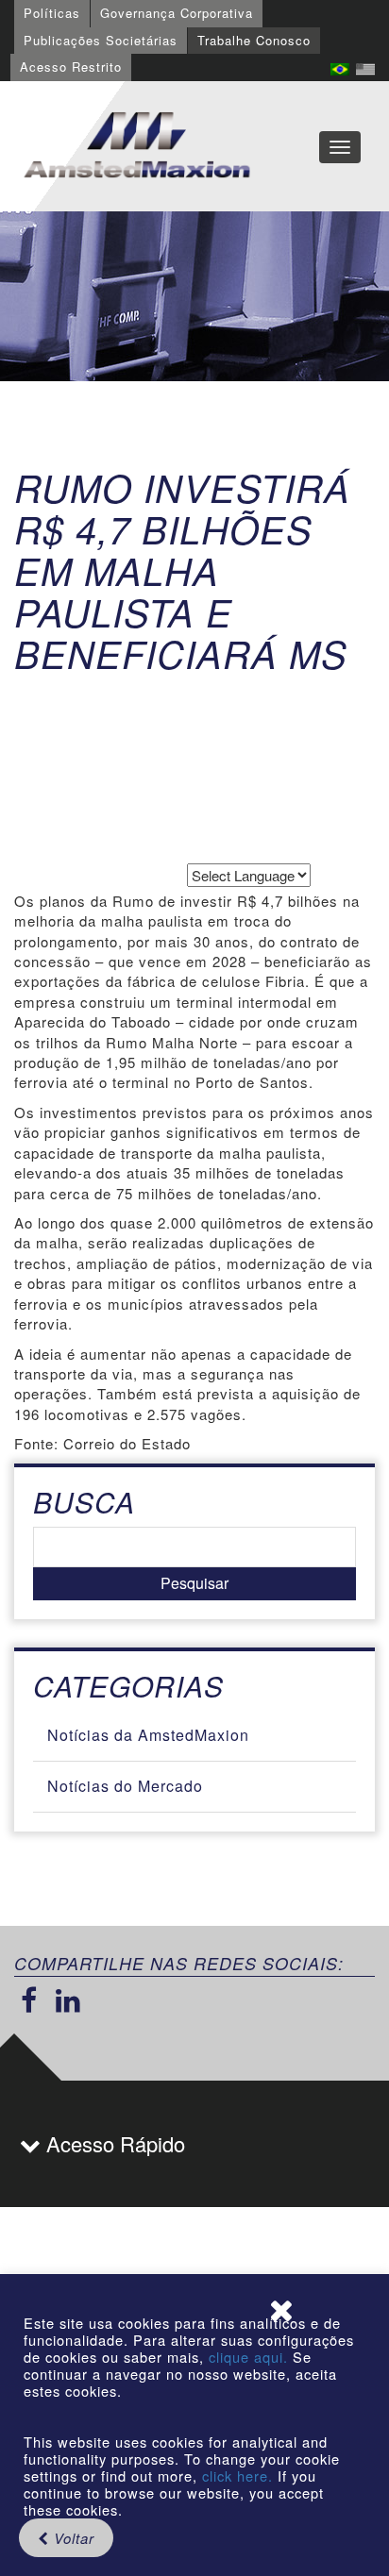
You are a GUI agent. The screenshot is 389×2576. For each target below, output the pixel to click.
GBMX (137, 146)
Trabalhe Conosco (254, 40)
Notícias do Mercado (125, 1786)
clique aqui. (251, 2357)
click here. (237, 2476)
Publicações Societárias (101, 40)
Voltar (72, 2538)
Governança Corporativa (177, 13)
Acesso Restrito (71, 67)
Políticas (52, 13)
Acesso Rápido (113, 2143)
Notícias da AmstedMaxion (148, 1735)
